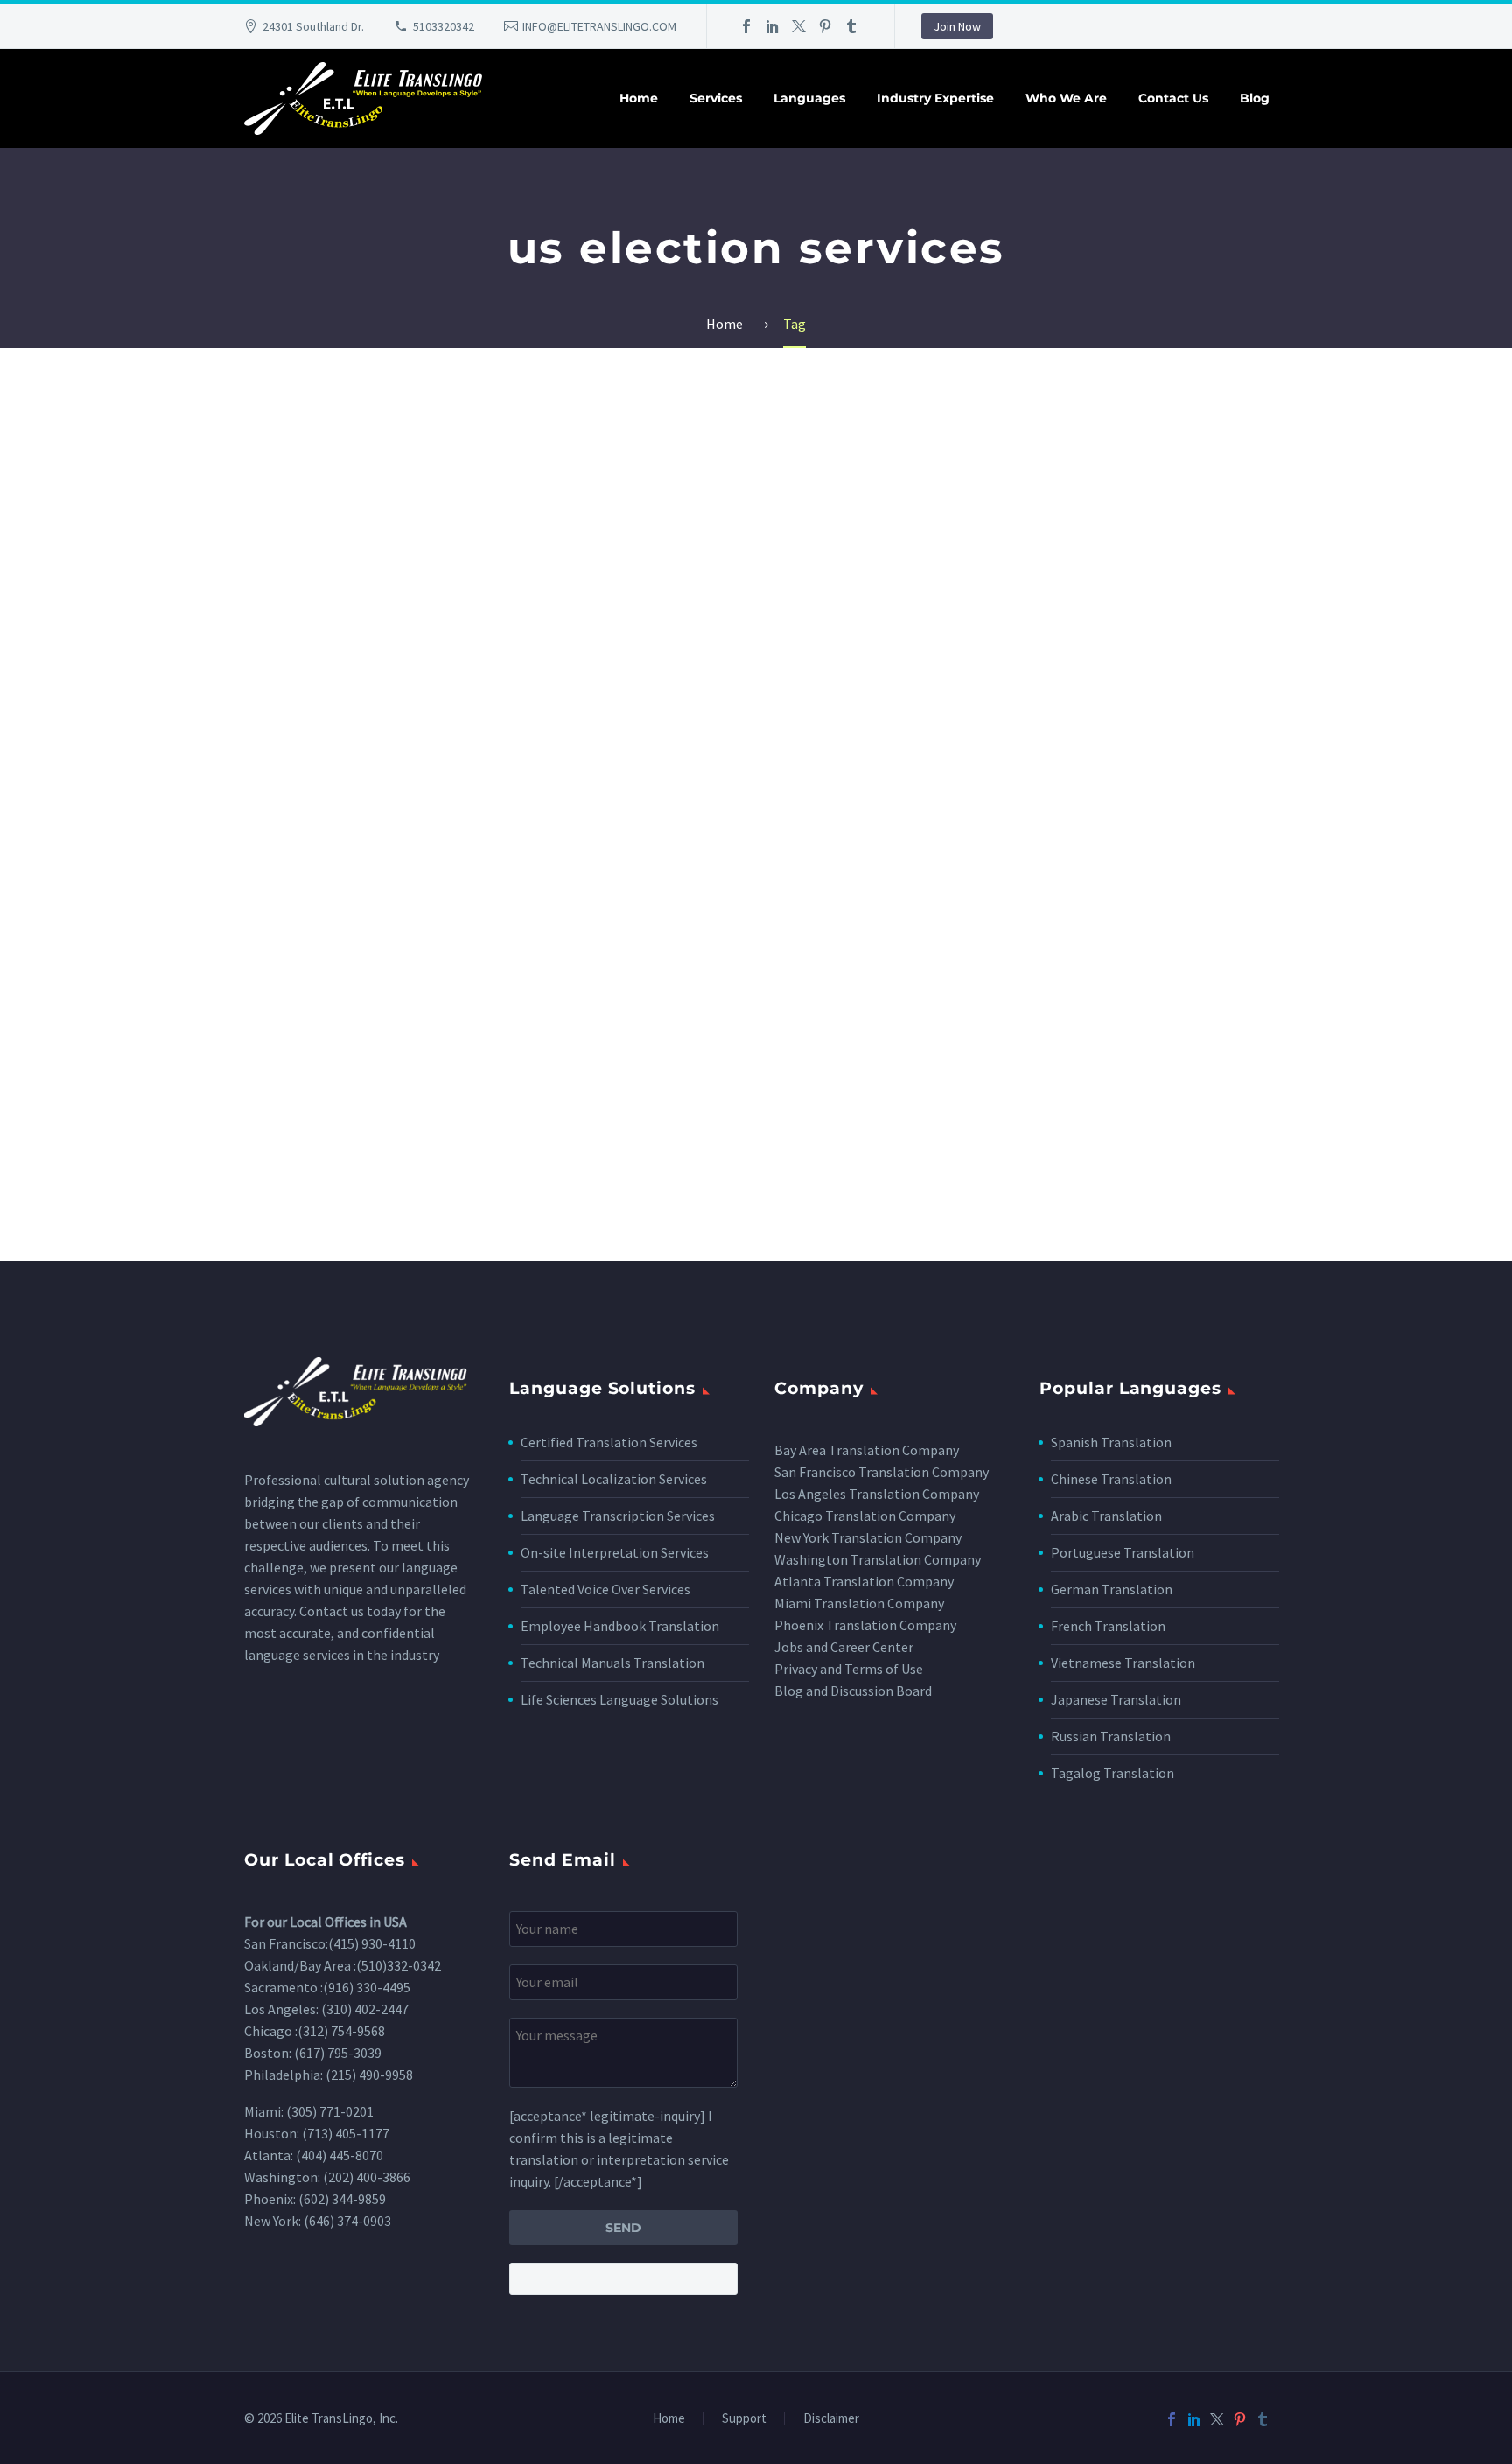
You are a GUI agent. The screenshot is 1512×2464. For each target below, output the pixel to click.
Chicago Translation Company (865, 1515)
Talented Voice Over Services (605, 1589)
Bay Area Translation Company (867, 1450)
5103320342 (444, 26)
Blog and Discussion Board (853, 1690)
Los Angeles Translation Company (877, 1494)
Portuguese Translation (1123, 1552)
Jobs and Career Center (844, 1647)
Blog (1255, 98)
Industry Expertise (935, 98)
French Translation (1108, 1626)
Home (639, 98)
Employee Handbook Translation (620, 1626)
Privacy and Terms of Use (849, 1669)
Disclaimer (831, 2419)
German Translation (1112, 1589)
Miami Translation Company (859, 1603)
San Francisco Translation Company (882, 1472)
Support (744, 2419)
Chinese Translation (1111, 1479)
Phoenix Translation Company (865, 1625)
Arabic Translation (1106, 1515)
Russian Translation (1111, 1736)
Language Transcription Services (618, 1515)
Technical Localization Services (614, 1479)
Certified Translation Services (609, 1442)
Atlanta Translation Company (864, 1581)
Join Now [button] (957, 26)
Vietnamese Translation (1123, 1662)
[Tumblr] (851, 26)
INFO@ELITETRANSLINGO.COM (599, 26)
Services (716, 98)
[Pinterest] (825, 26)
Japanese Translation (1116, 1699)
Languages (809, 98)
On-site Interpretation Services (615, 1552)
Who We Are (1066, 98)
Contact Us (1173, 98)
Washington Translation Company (878, 1559)
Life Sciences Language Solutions (619, 1699)
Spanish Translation (1111, 1442)
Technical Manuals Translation (612, 1662)
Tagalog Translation (1113, 1773)
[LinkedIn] (773, 26)
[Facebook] (746, 26)
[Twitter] (799, 26)
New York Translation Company (868, 1537)
